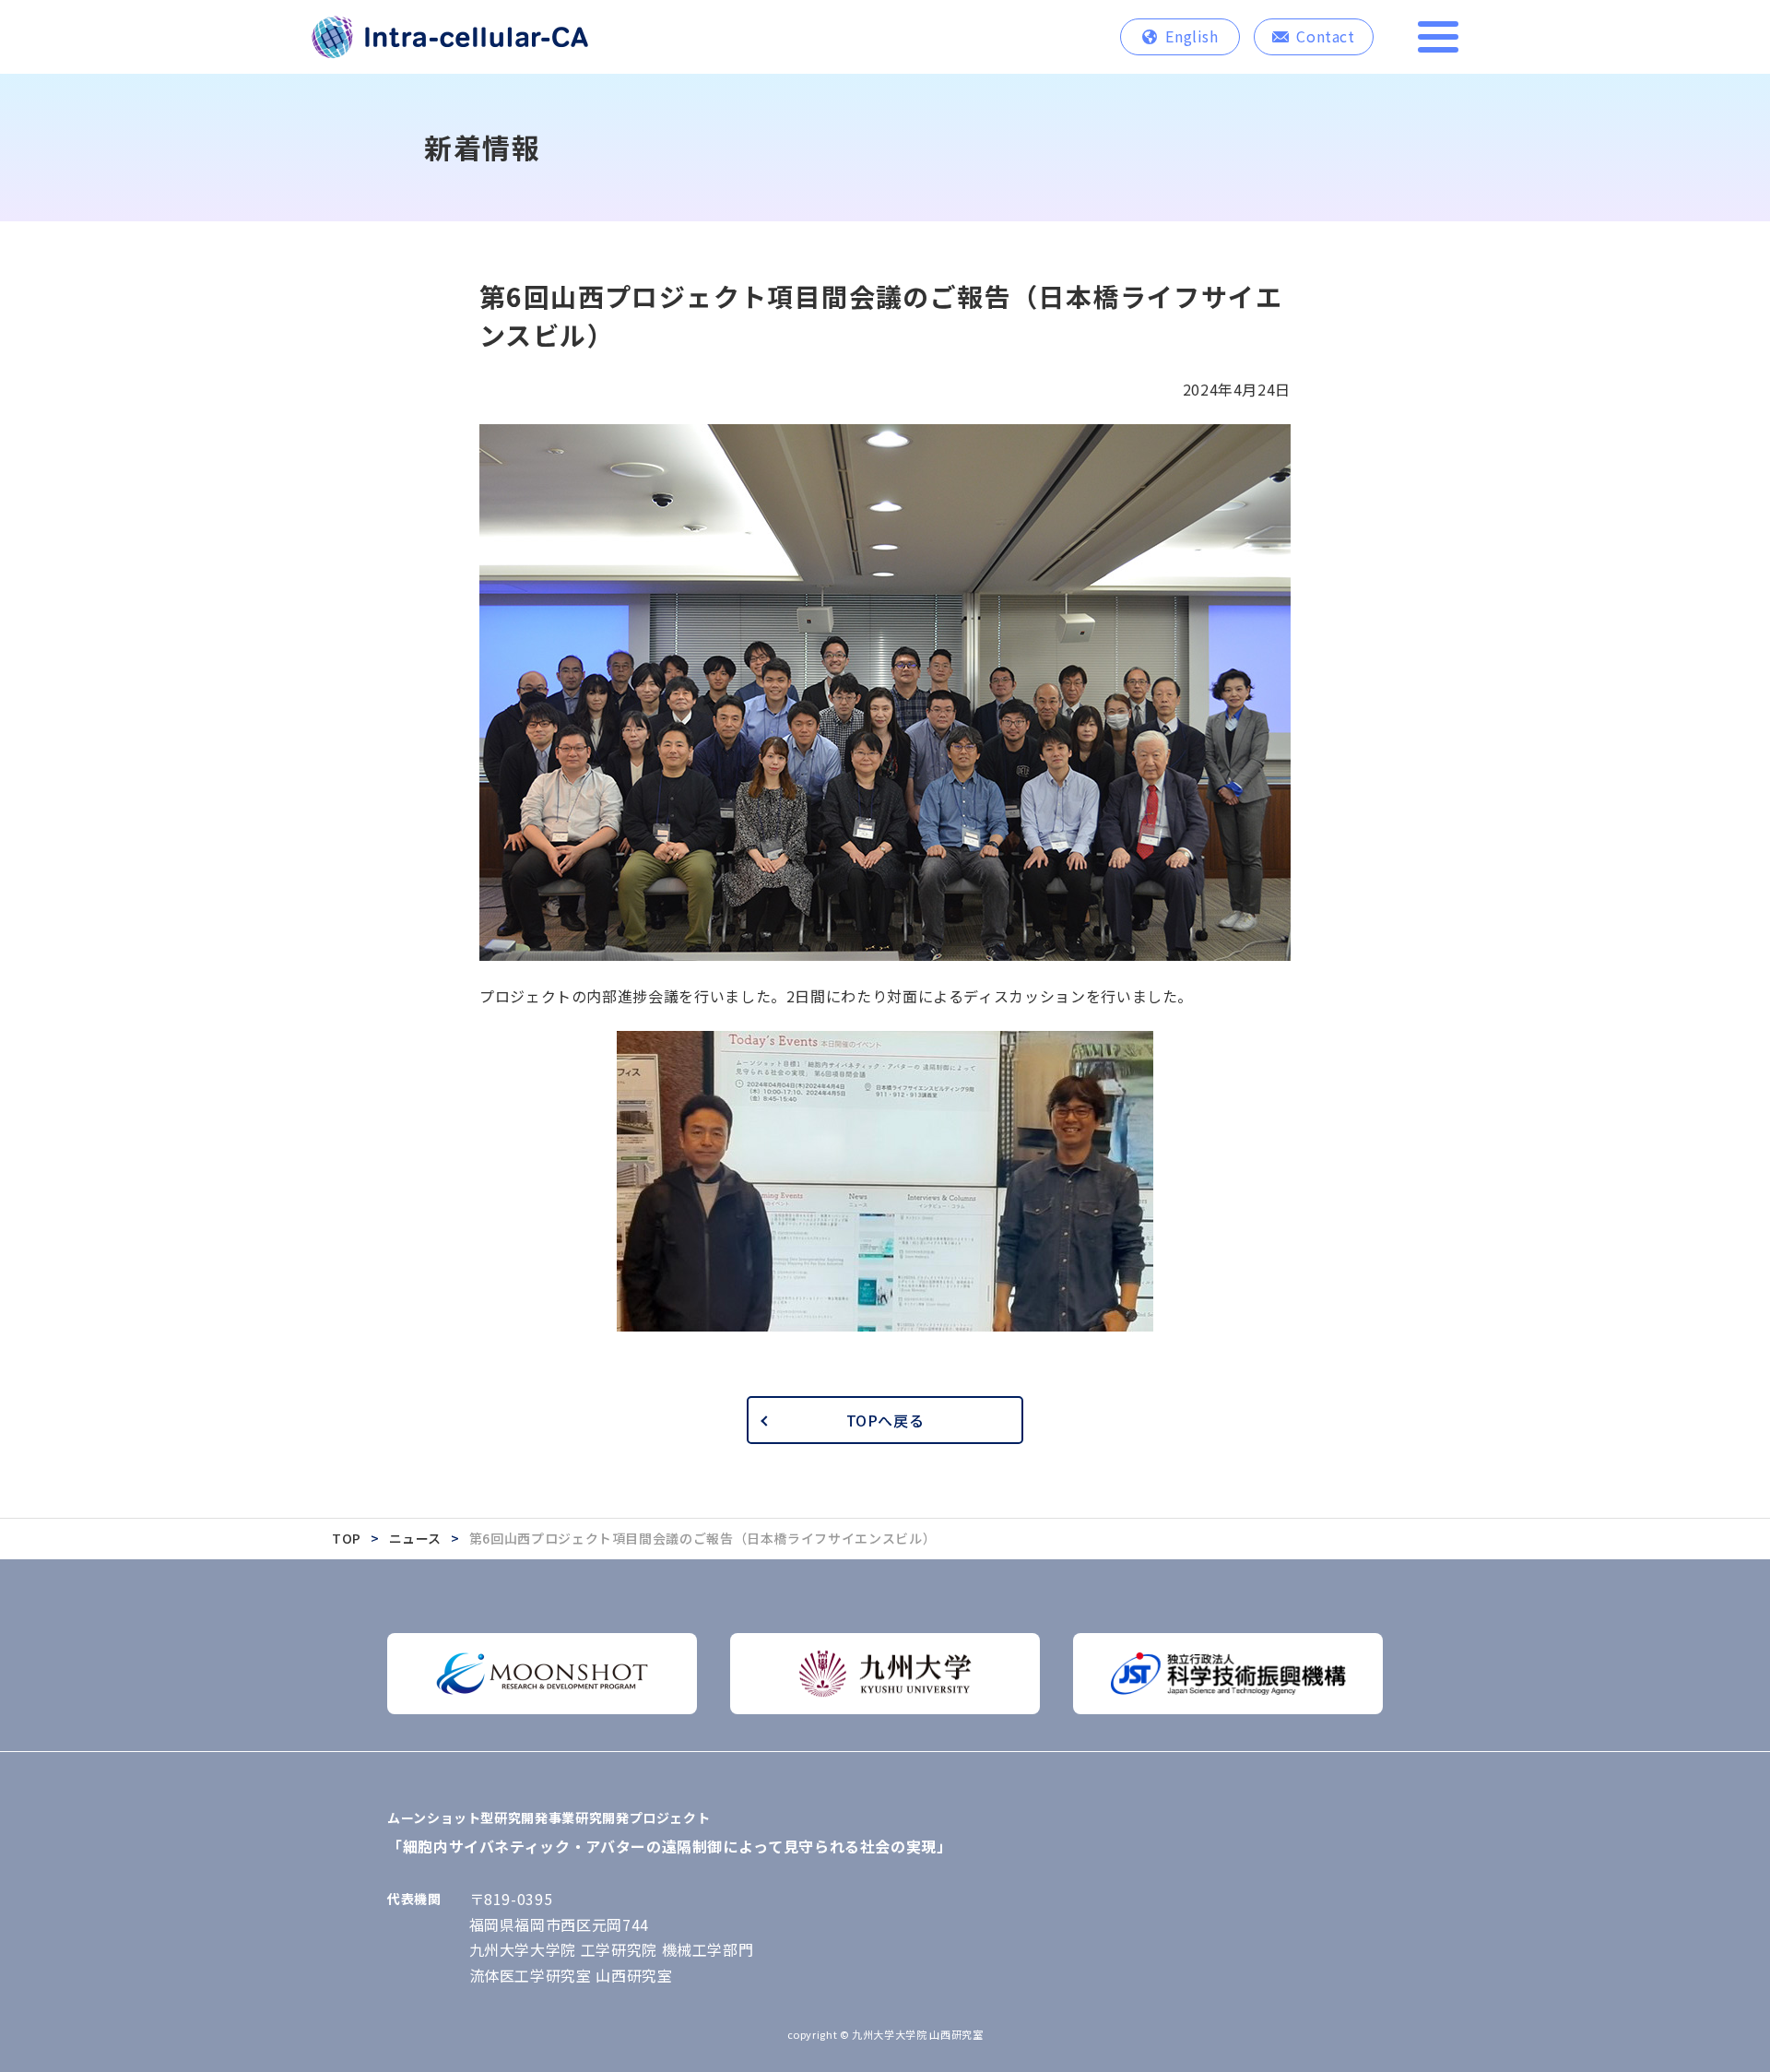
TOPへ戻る (885, 1420)
